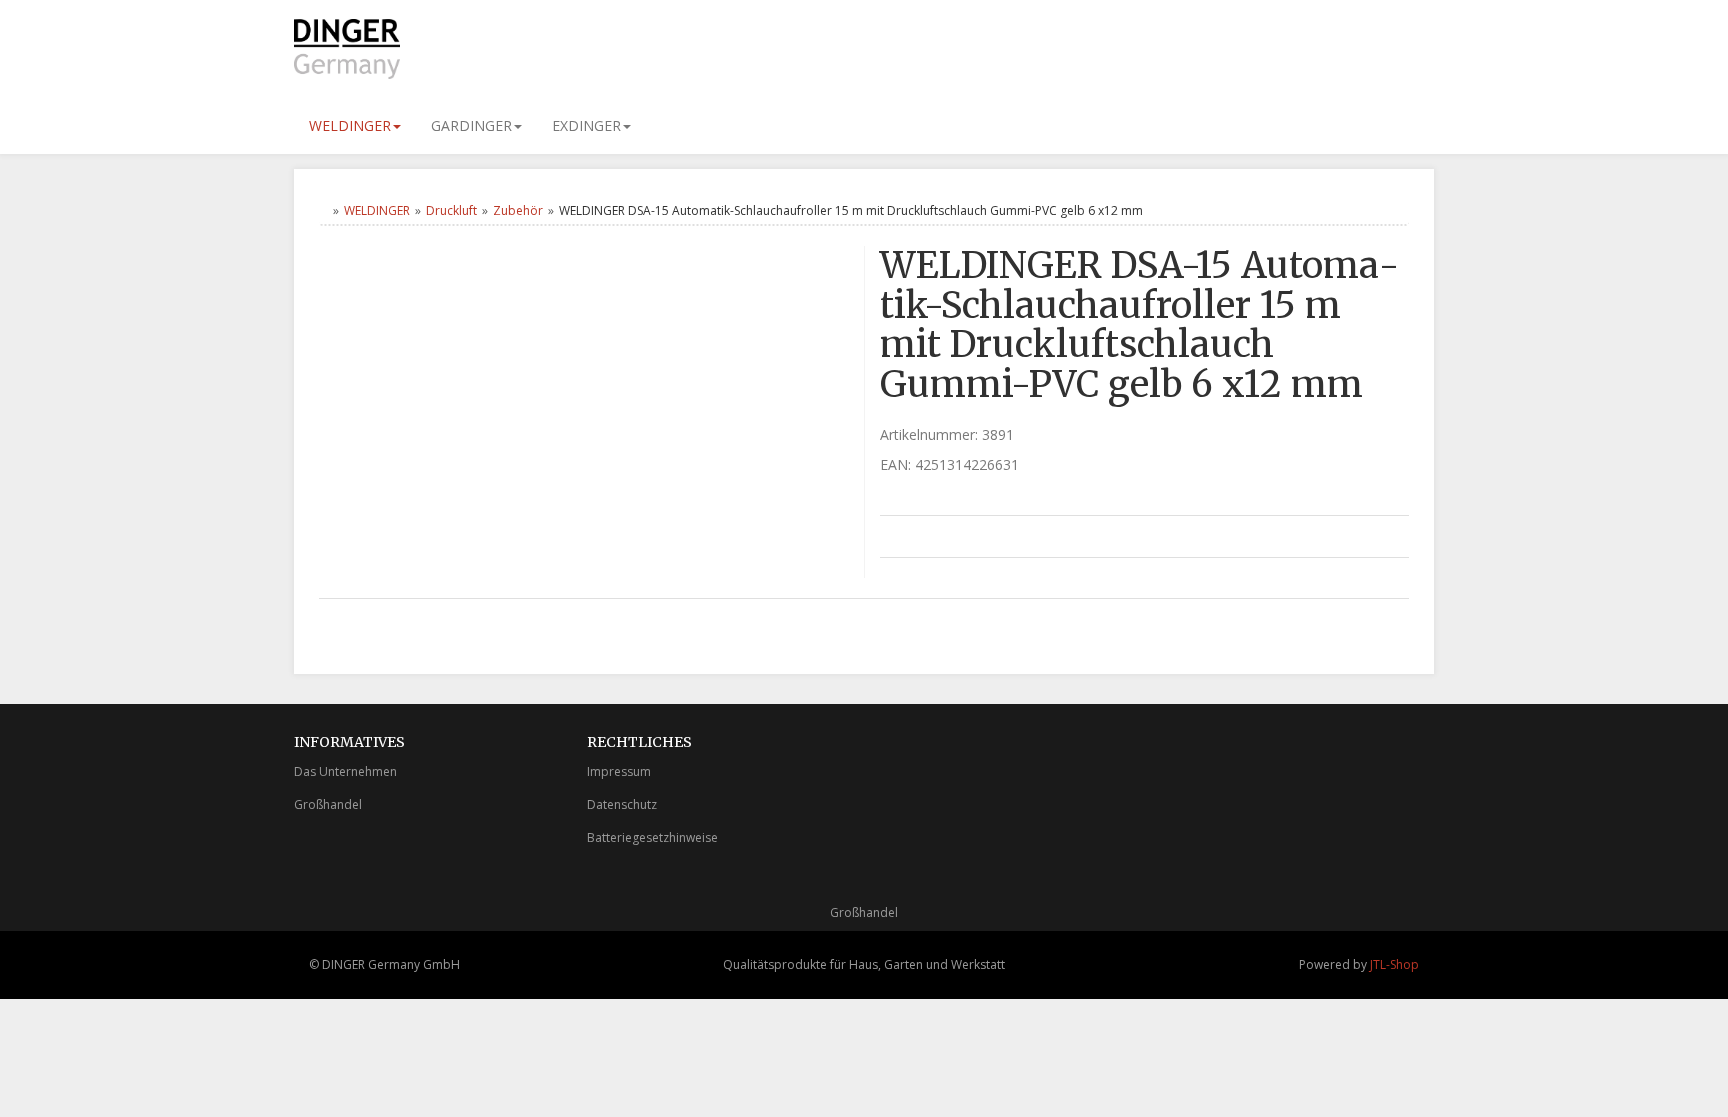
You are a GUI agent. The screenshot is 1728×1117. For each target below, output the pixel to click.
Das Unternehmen (345, 771)
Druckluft (451, 210)
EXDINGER (586, 125)
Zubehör (518, 210)
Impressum (619, 771)
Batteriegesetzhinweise (652, 837)
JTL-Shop (1394, 964)
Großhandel (328, 804)
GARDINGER (471, 125)
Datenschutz (622, 804)
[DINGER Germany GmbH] (474, 49)
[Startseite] (323, 210)
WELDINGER (350, 125)
